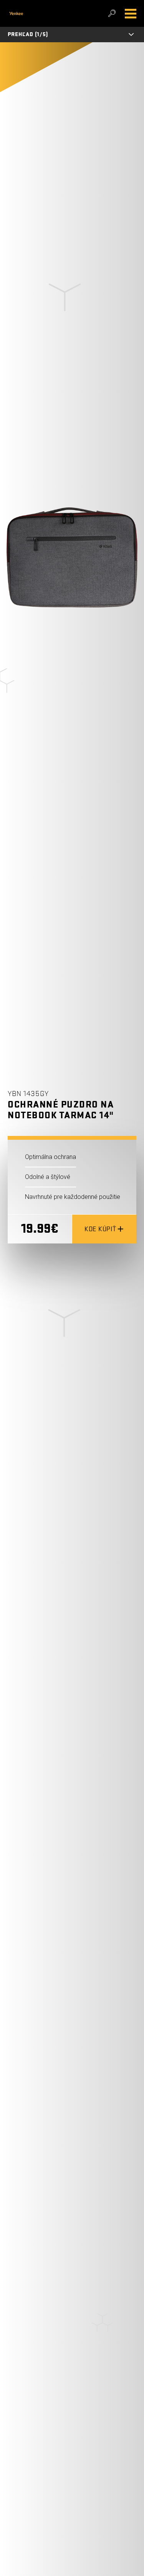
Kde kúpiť (100, 1229)
